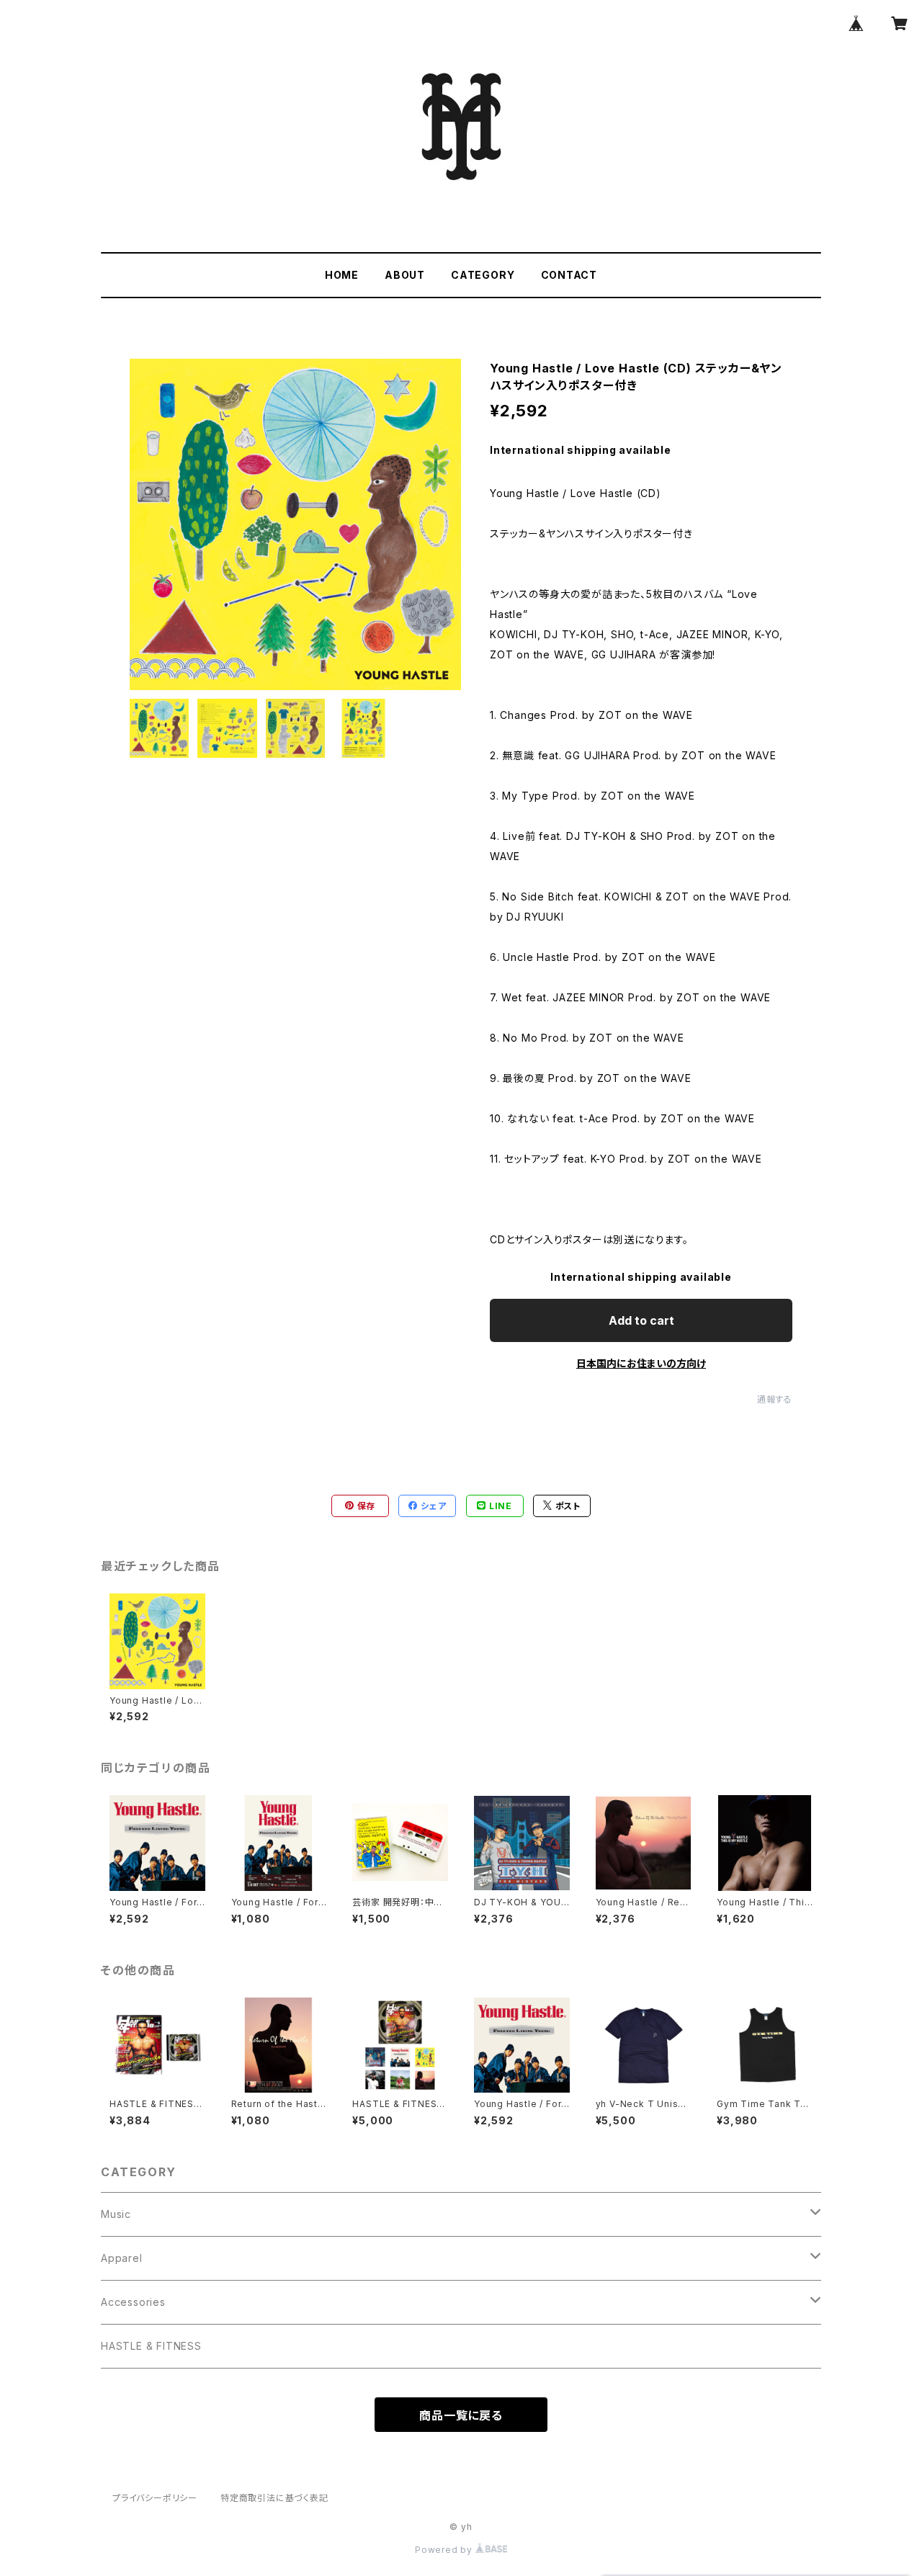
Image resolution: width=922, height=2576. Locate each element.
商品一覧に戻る (461, 2415)
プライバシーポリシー (155, 2498)
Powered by (445, 2550)
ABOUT (405, 275)
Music (116, 2214)
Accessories (133, 2302)
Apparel (122, 2258)
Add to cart (641, 1320)
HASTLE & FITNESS (151, 2346)
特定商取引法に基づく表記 (274, 2498)
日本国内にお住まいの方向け (641, 1363)
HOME (342, 275)
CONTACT (569, 275)
